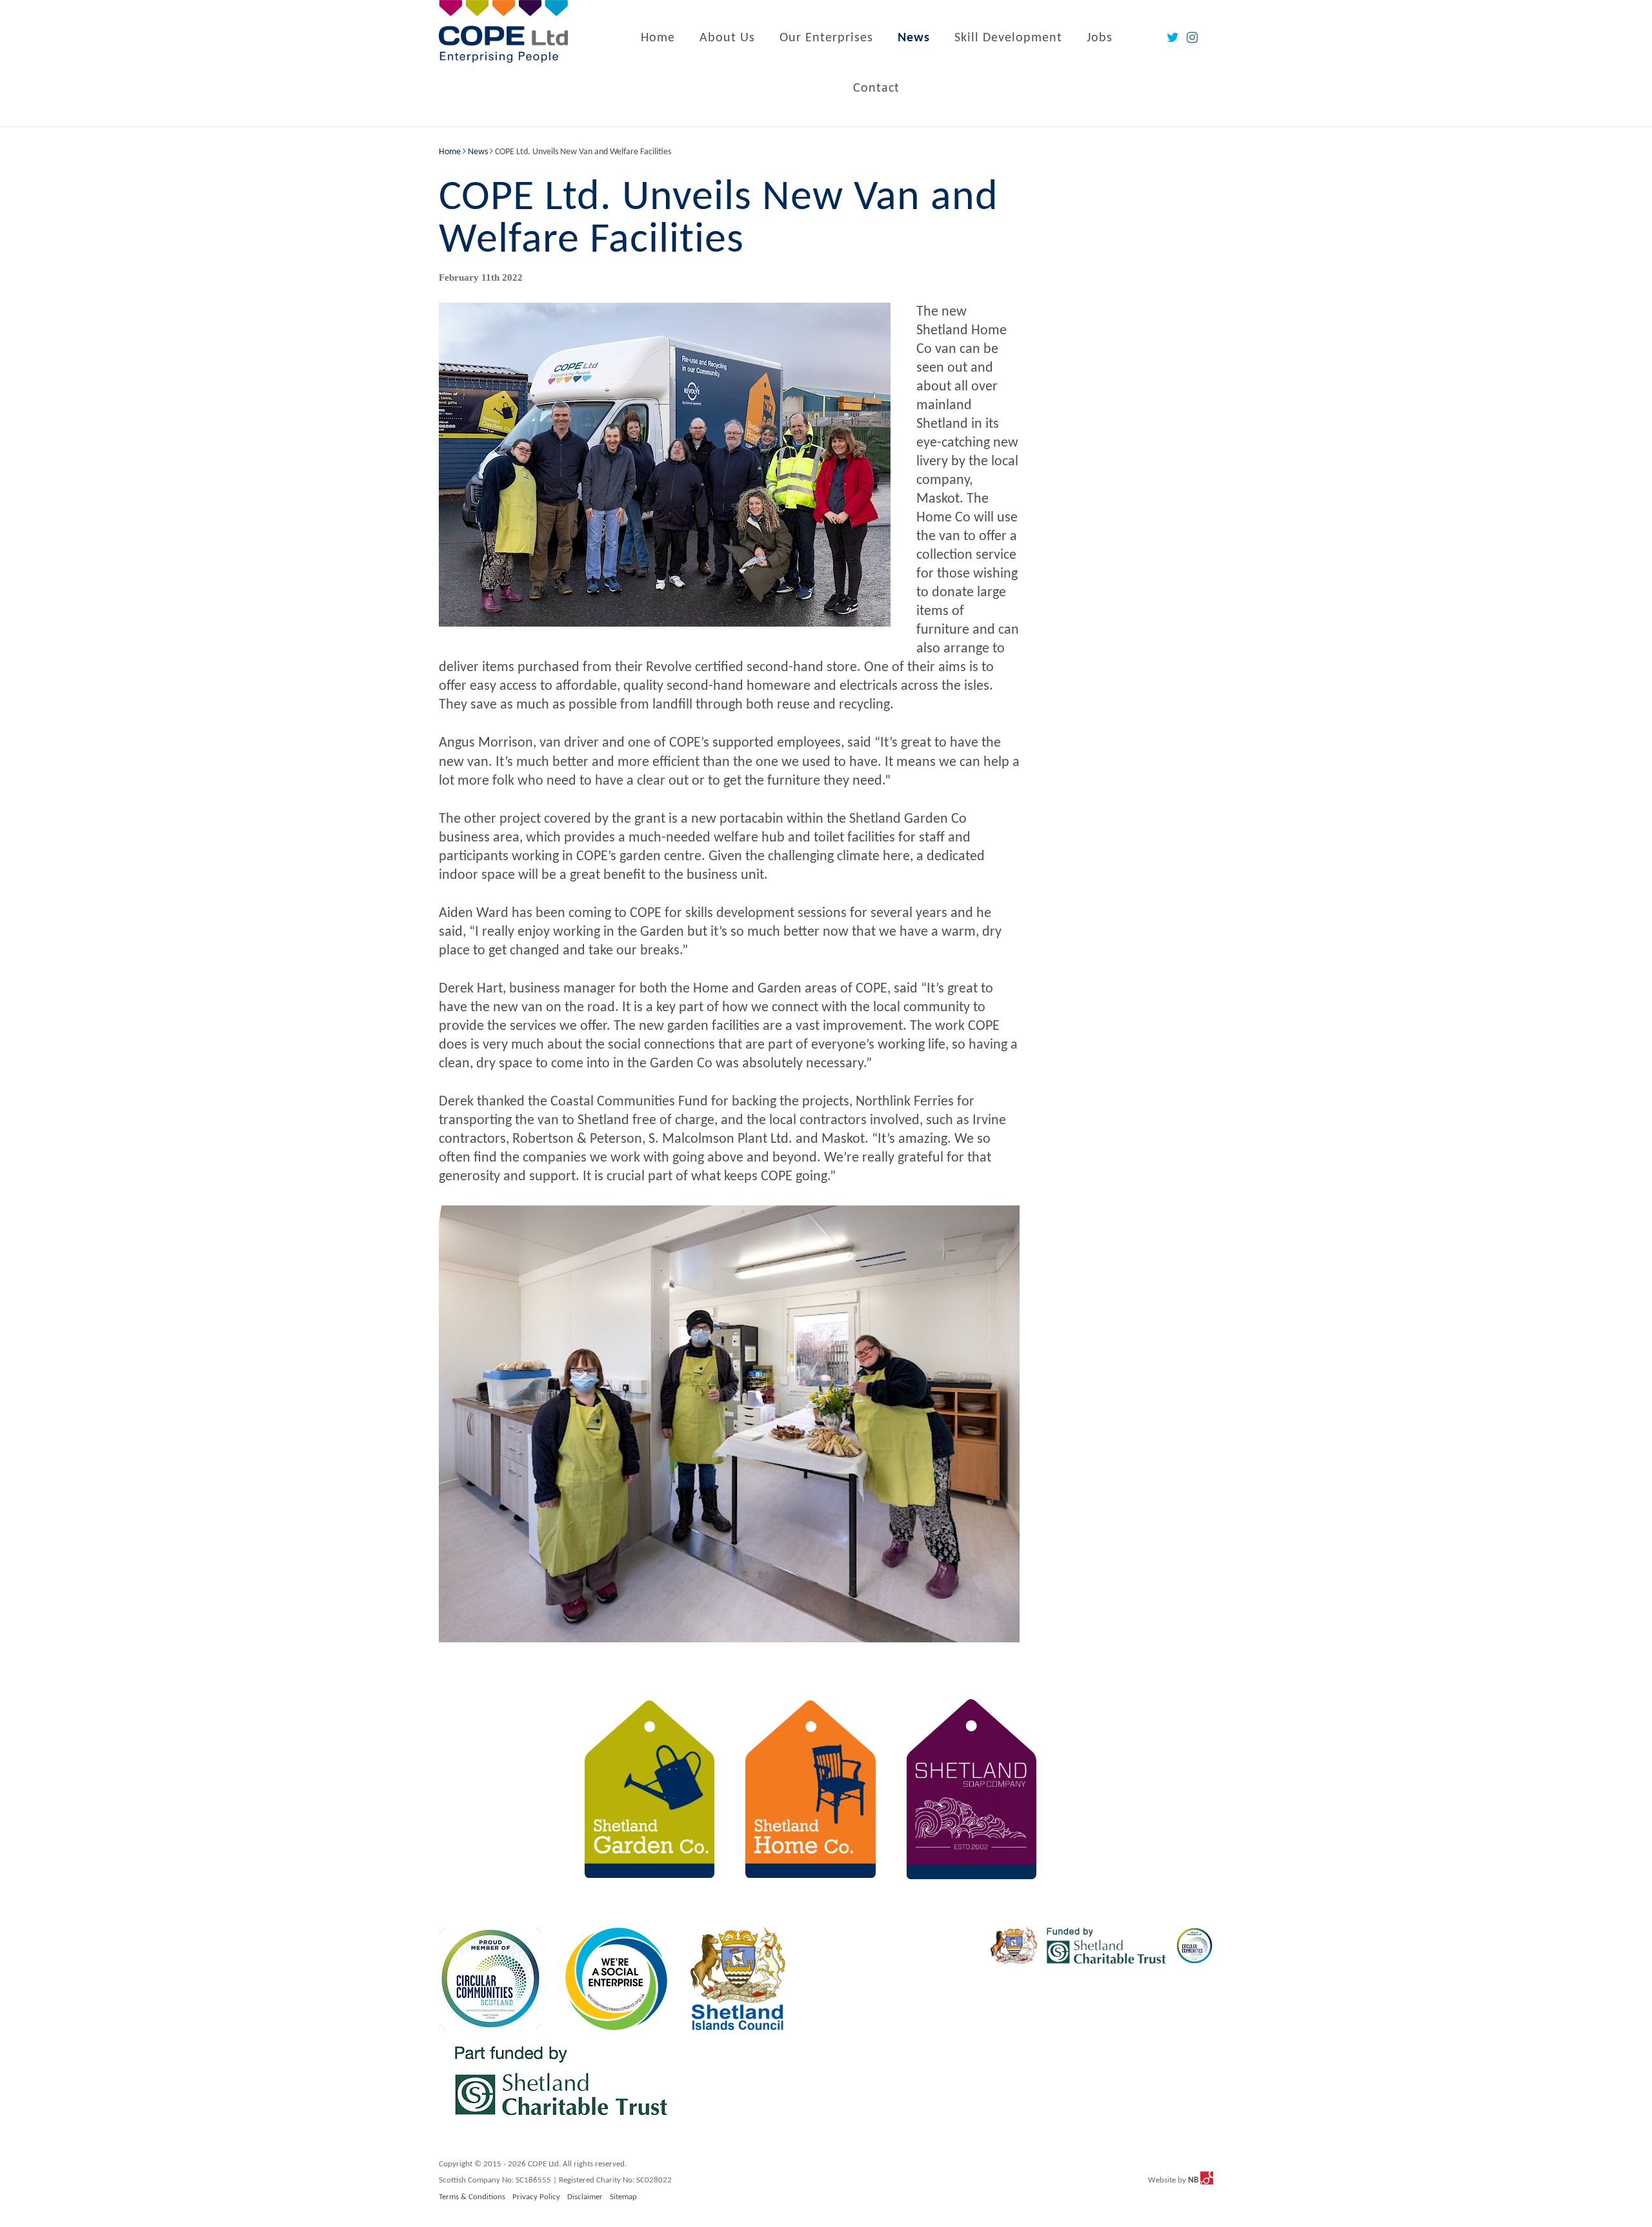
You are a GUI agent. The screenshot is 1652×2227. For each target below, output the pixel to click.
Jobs (1100, 38)
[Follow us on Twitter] (1173, 38)
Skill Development (1008, 38)
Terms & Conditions (472, 2197)
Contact (876, 88)
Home (658, 38)
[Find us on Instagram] (1192, 38)
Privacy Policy (536, 2197)
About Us (727, 38)
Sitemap (623, 2197)
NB (1194, 2180)
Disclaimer (585, 2197)
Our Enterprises (826, 38)
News (914, 38)
